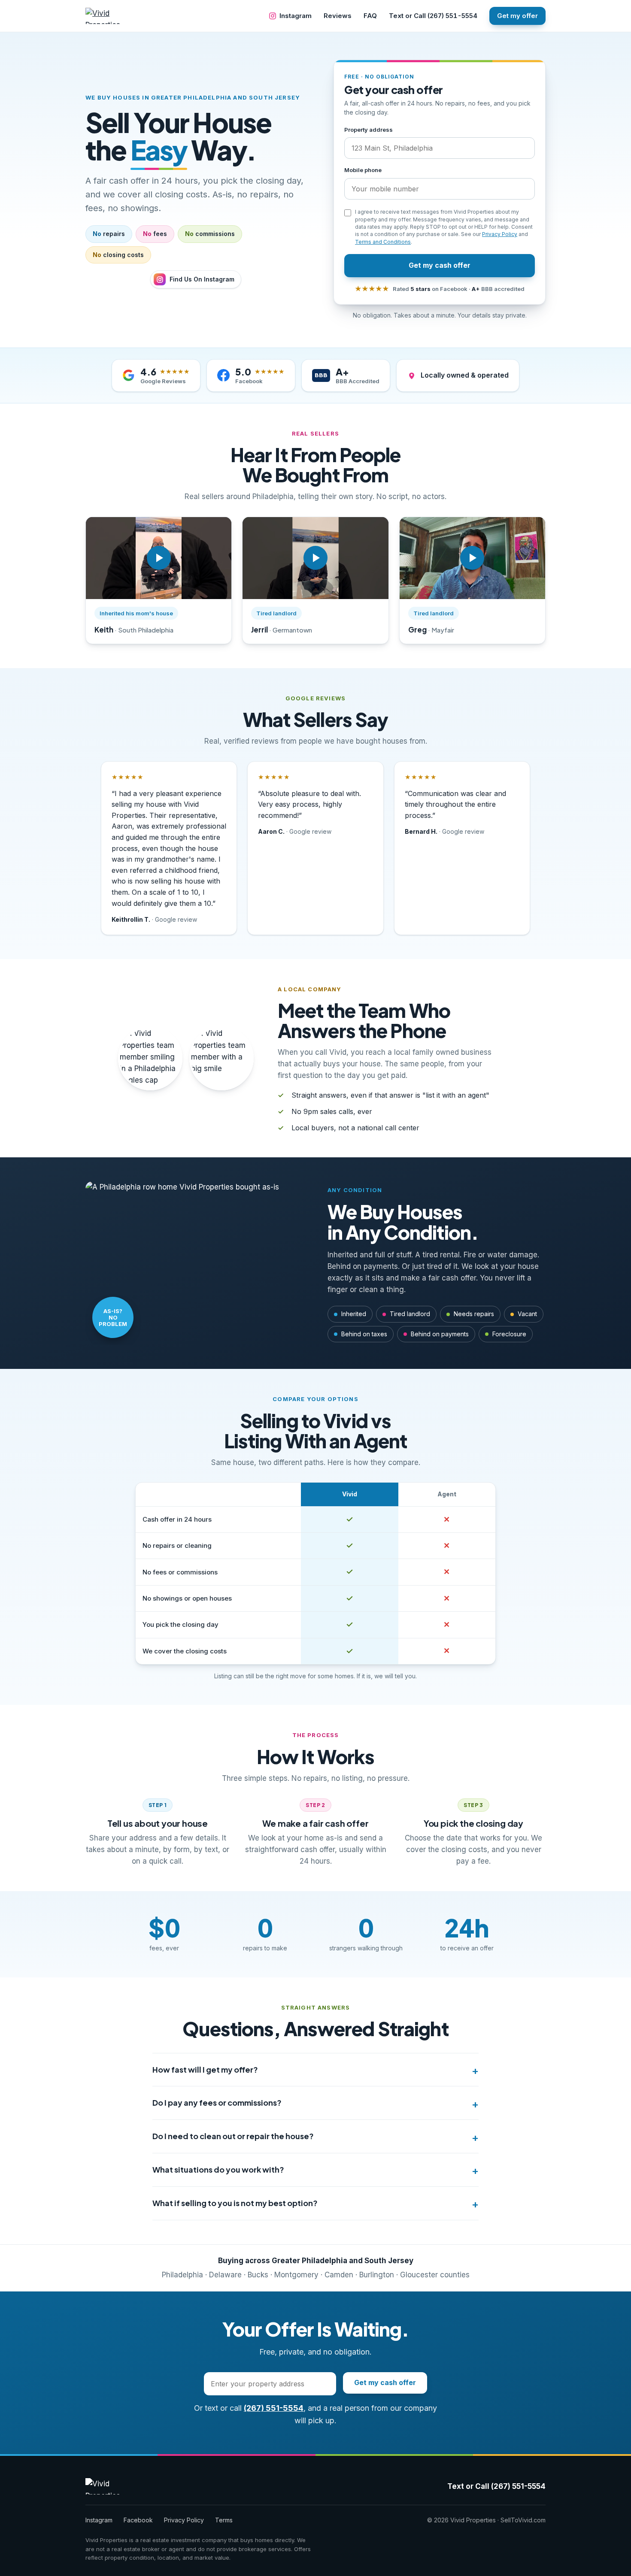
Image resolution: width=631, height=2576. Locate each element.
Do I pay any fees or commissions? (217, 2102)
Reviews (338, 16)
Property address (369, 130)
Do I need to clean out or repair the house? (233, 2136)
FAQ (370, 16)
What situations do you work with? (218, 2169)
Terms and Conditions (383, 242)
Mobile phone (363, 170)
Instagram (296, 16)
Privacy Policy (500, 234)
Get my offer (517, 16)
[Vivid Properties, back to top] (110, 16)
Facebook (138, 2520)
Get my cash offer (440, 265)
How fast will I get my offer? (205, 2069)
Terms (224, 2520)
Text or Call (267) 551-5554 (433, 16)
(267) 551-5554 (274, 2408)
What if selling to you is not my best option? (235, 2203)
